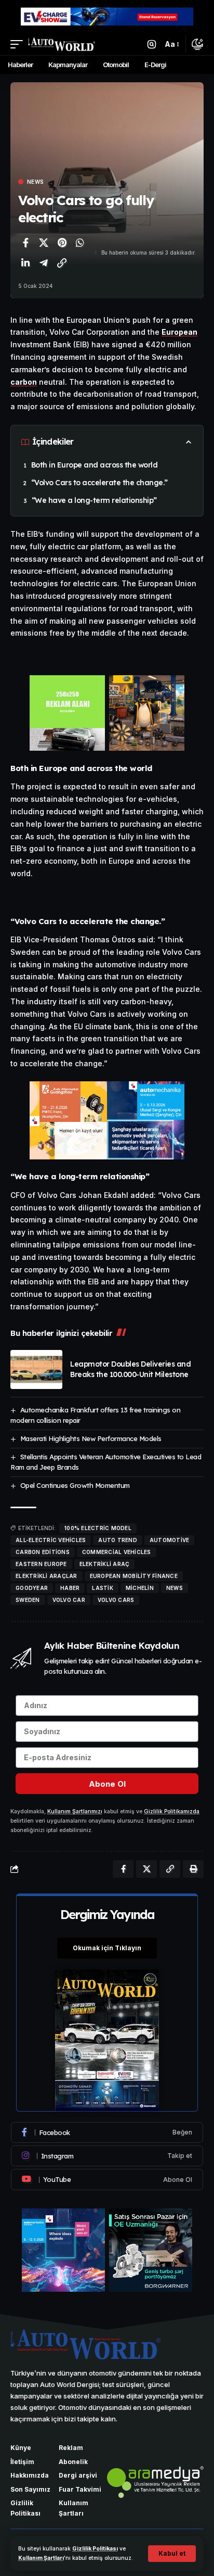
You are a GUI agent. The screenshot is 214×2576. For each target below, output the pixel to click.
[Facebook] (107, 2132)
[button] (172, 2554)
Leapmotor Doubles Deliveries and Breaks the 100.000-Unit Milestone (130, 1369)
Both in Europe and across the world (95, 465)
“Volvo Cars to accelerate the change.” (99, 483)
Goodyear (32, 1588)
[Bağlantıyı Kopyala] (62, 263)
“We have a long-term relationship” (94, 500)
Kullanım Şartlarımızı (75, 1811)
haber (70, 1588)
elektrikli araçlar (46, 1576)
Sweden (28, 1600)
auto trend (118, 1540)
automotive (170, 1540)
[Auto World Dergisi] (62, 44)
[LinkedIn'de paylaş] (25, 263)
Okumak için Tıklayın (107, 1948)
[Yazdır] (193, 1869)
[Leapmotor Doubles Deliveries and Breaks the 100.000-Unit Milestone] (36, 1369)
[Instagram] (107, 2156)
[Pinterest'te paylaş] (62, 243)
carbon (24, 382)
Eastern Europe (41, 1564)
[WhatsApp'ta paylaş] (80, 243)
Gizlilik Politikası (95, 2549)
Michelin (140, 1588)
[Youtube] (107, 2179)
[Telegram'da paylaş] (44, 263)
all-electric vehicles (51, 1540)
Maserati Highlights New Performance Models (91, 1438)
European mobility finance (134, 1576)
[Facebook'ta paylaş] (25, 243)
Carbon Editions (43, 1552)
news (175, 1588)
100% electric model (98, 1528)
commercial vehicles (117, 1552)
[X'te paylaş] (44, 243)
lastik (103, 1588)
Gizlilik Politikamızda (172, 1811)
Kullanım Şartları (41, 2558)
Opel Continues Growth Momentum (75, 1485)
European (179, 332)
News (35, 182)
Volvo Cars (116, 1600)
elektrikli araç (105, 1564)
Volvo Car (69, 1600)
